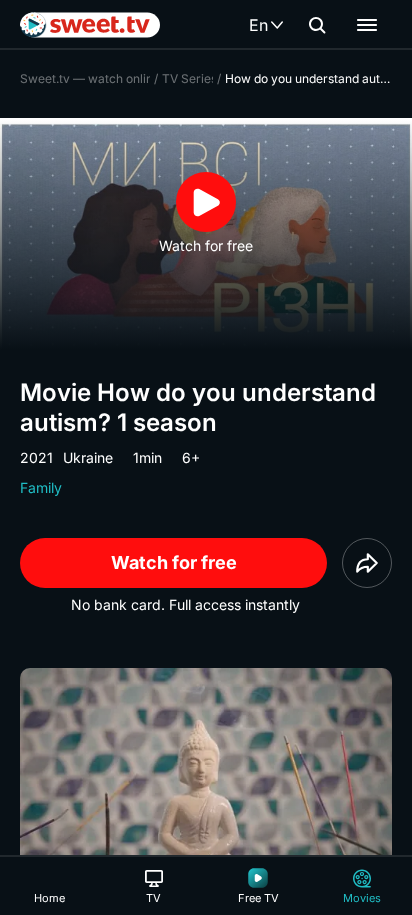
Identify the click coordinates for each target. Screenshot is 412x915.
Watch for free (174, 562)
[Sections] (367, 25)
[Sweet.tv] (90, 25)
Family (41, 487)
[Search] (317, 25)
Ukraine (88, 457)
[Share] (367, 563)
